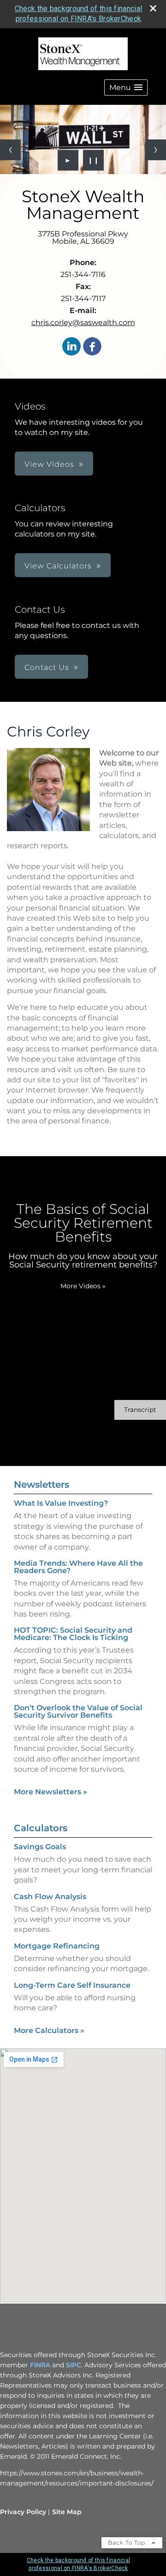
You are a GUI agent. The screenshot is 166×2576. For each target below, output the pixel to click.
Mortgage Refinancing (57, 1946)
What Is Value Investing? (61, 1503)
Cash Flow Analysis (50, 1897)
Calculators (41, 1828)
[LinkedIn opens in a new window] (71, 347)
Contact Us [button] (47, 667)
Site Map (67, 2512)
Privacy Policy (23, 2512)
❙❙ (94, 160)
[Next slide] (156, 150)
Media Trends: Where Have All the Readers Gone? (78, 1567)
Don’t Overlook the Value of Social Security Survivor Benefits (78, 1711)
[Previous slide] (10, 150)
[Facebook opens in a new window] (92, 347)
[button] (126, 87)
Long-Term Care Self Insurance (72, 1985)
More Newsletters (50, 1792)
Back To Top (127, 2543)
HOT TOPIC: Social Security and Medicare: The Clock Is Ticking (73, 1634)
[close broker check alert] (153, 8)
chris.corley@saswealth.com (83, 323)
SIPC (74, 2365)
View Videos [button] (49, 464)
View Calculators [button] (58, 566)
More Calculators (49, 2030)
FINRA (40, 2365)
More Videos (83, 1286)
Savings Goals (40, 1847)
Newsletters (41, 1484)
